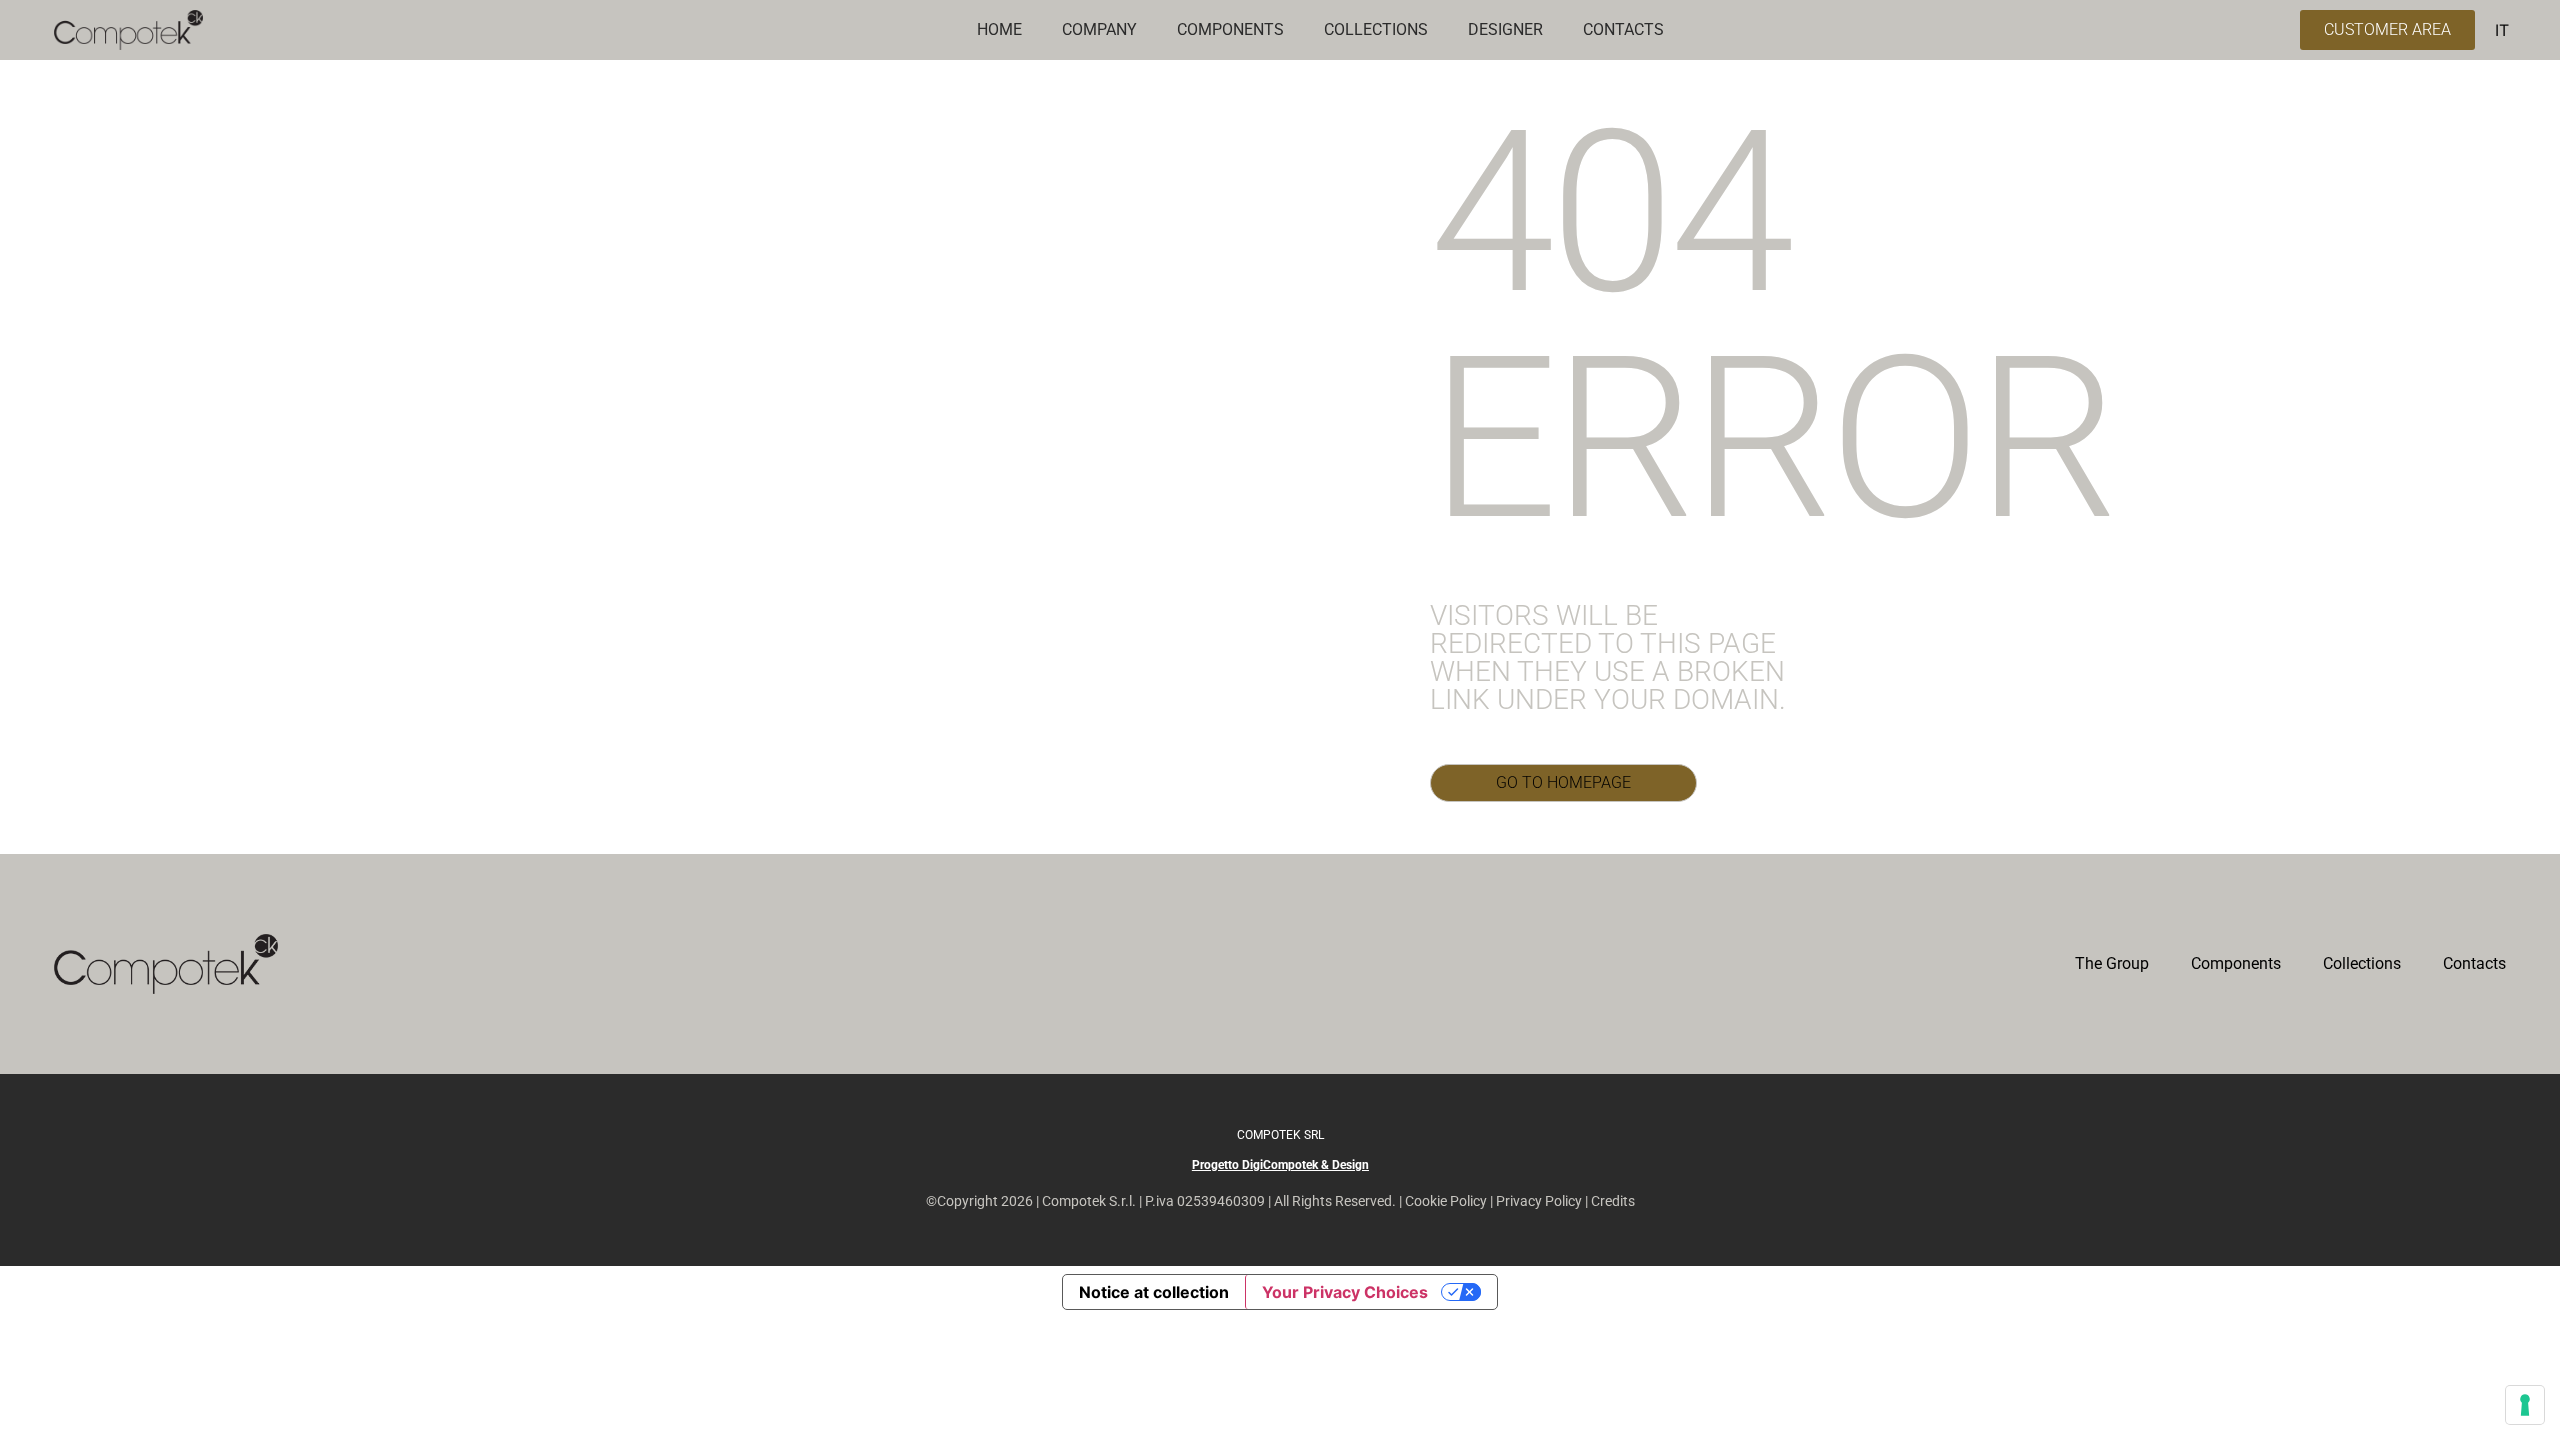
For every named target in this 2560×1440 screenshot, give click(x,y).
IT (2502, 30)
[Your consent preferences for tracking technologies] (2525, 1405)
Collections (2362, 963)
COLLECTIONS (1376, 29)
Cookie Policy (1446, 1201)
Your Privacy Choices (1345, 1292)
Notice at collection (1154, 1292)
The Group (2112, 963)
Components (2236, 963)
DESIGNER (1505, 29)
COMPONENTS (1230, 29)
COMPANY (1099, 29)
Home (999, 29)
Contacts (2474, 963)
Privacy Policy (1539, 1201)
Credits (1613, 1201)
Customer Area (2387, 29)
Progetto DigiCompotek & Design (1280, 1165)
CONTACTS (1623, 29)
